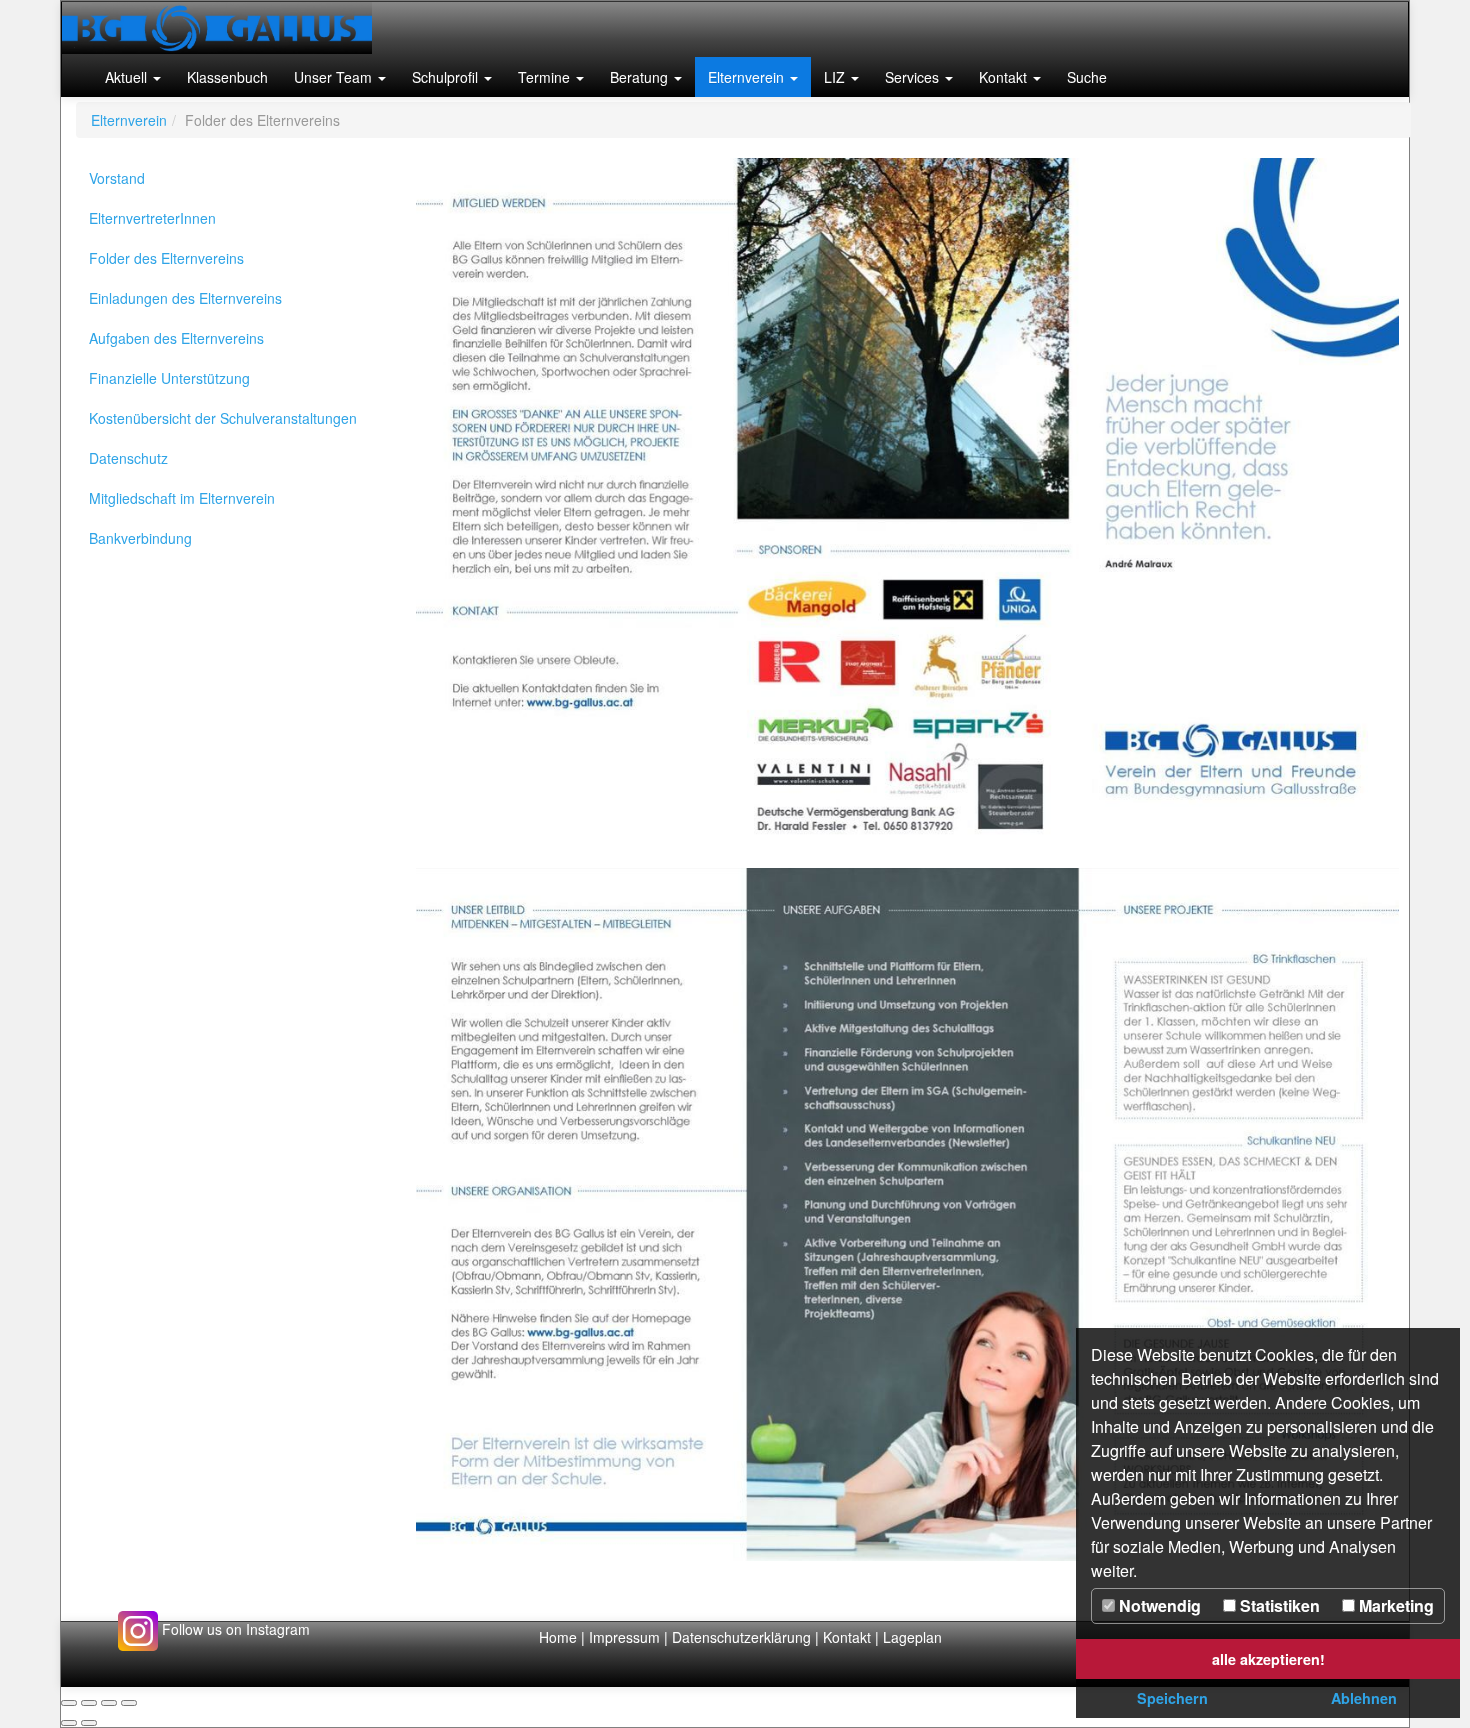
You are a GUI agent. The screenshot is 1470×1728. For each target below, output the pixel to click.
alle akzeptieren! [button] (1268, 1659)
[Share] (89, 1703)
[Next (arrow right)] (89, 1723)
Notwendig (1158, 1605)
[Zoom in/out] (129, 1703)
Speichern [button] (1172, 1698)
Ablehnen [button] (1364, 1698)
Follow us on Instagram (234, 1629)
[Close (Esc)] (69, 1703)
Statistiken (1278, 1605)
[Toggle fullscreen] (109, 1703)
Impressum (624, 1637)
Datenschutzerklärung (743, 1637)
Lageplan (912, 1637)
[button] (133, 77)
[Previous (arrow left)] (69, 1723)
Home (558, 1637)
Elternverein (129, 120)
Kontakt (847, 1637)
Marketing (1394, 1605)
